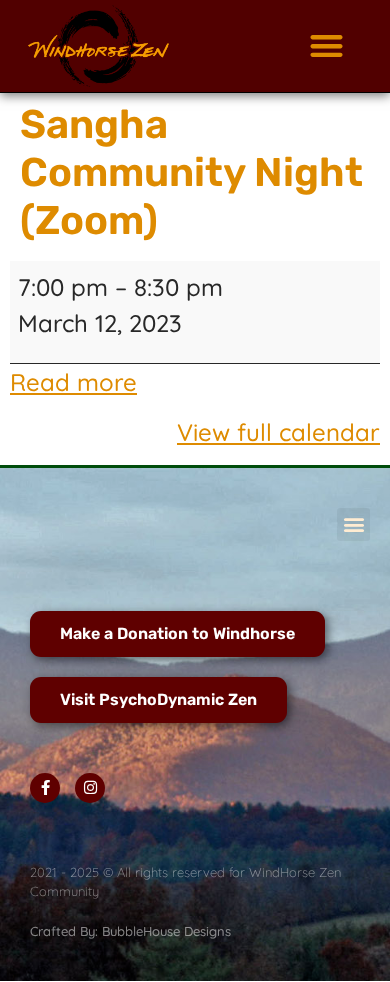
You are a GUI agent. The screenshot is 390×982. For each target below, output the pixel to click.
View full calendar (278, 432)
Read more (73, 382)
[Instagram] (90, 788)
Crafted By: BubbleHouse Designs (130, 931)
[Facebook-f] (45, 788)
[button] (326, 46)
